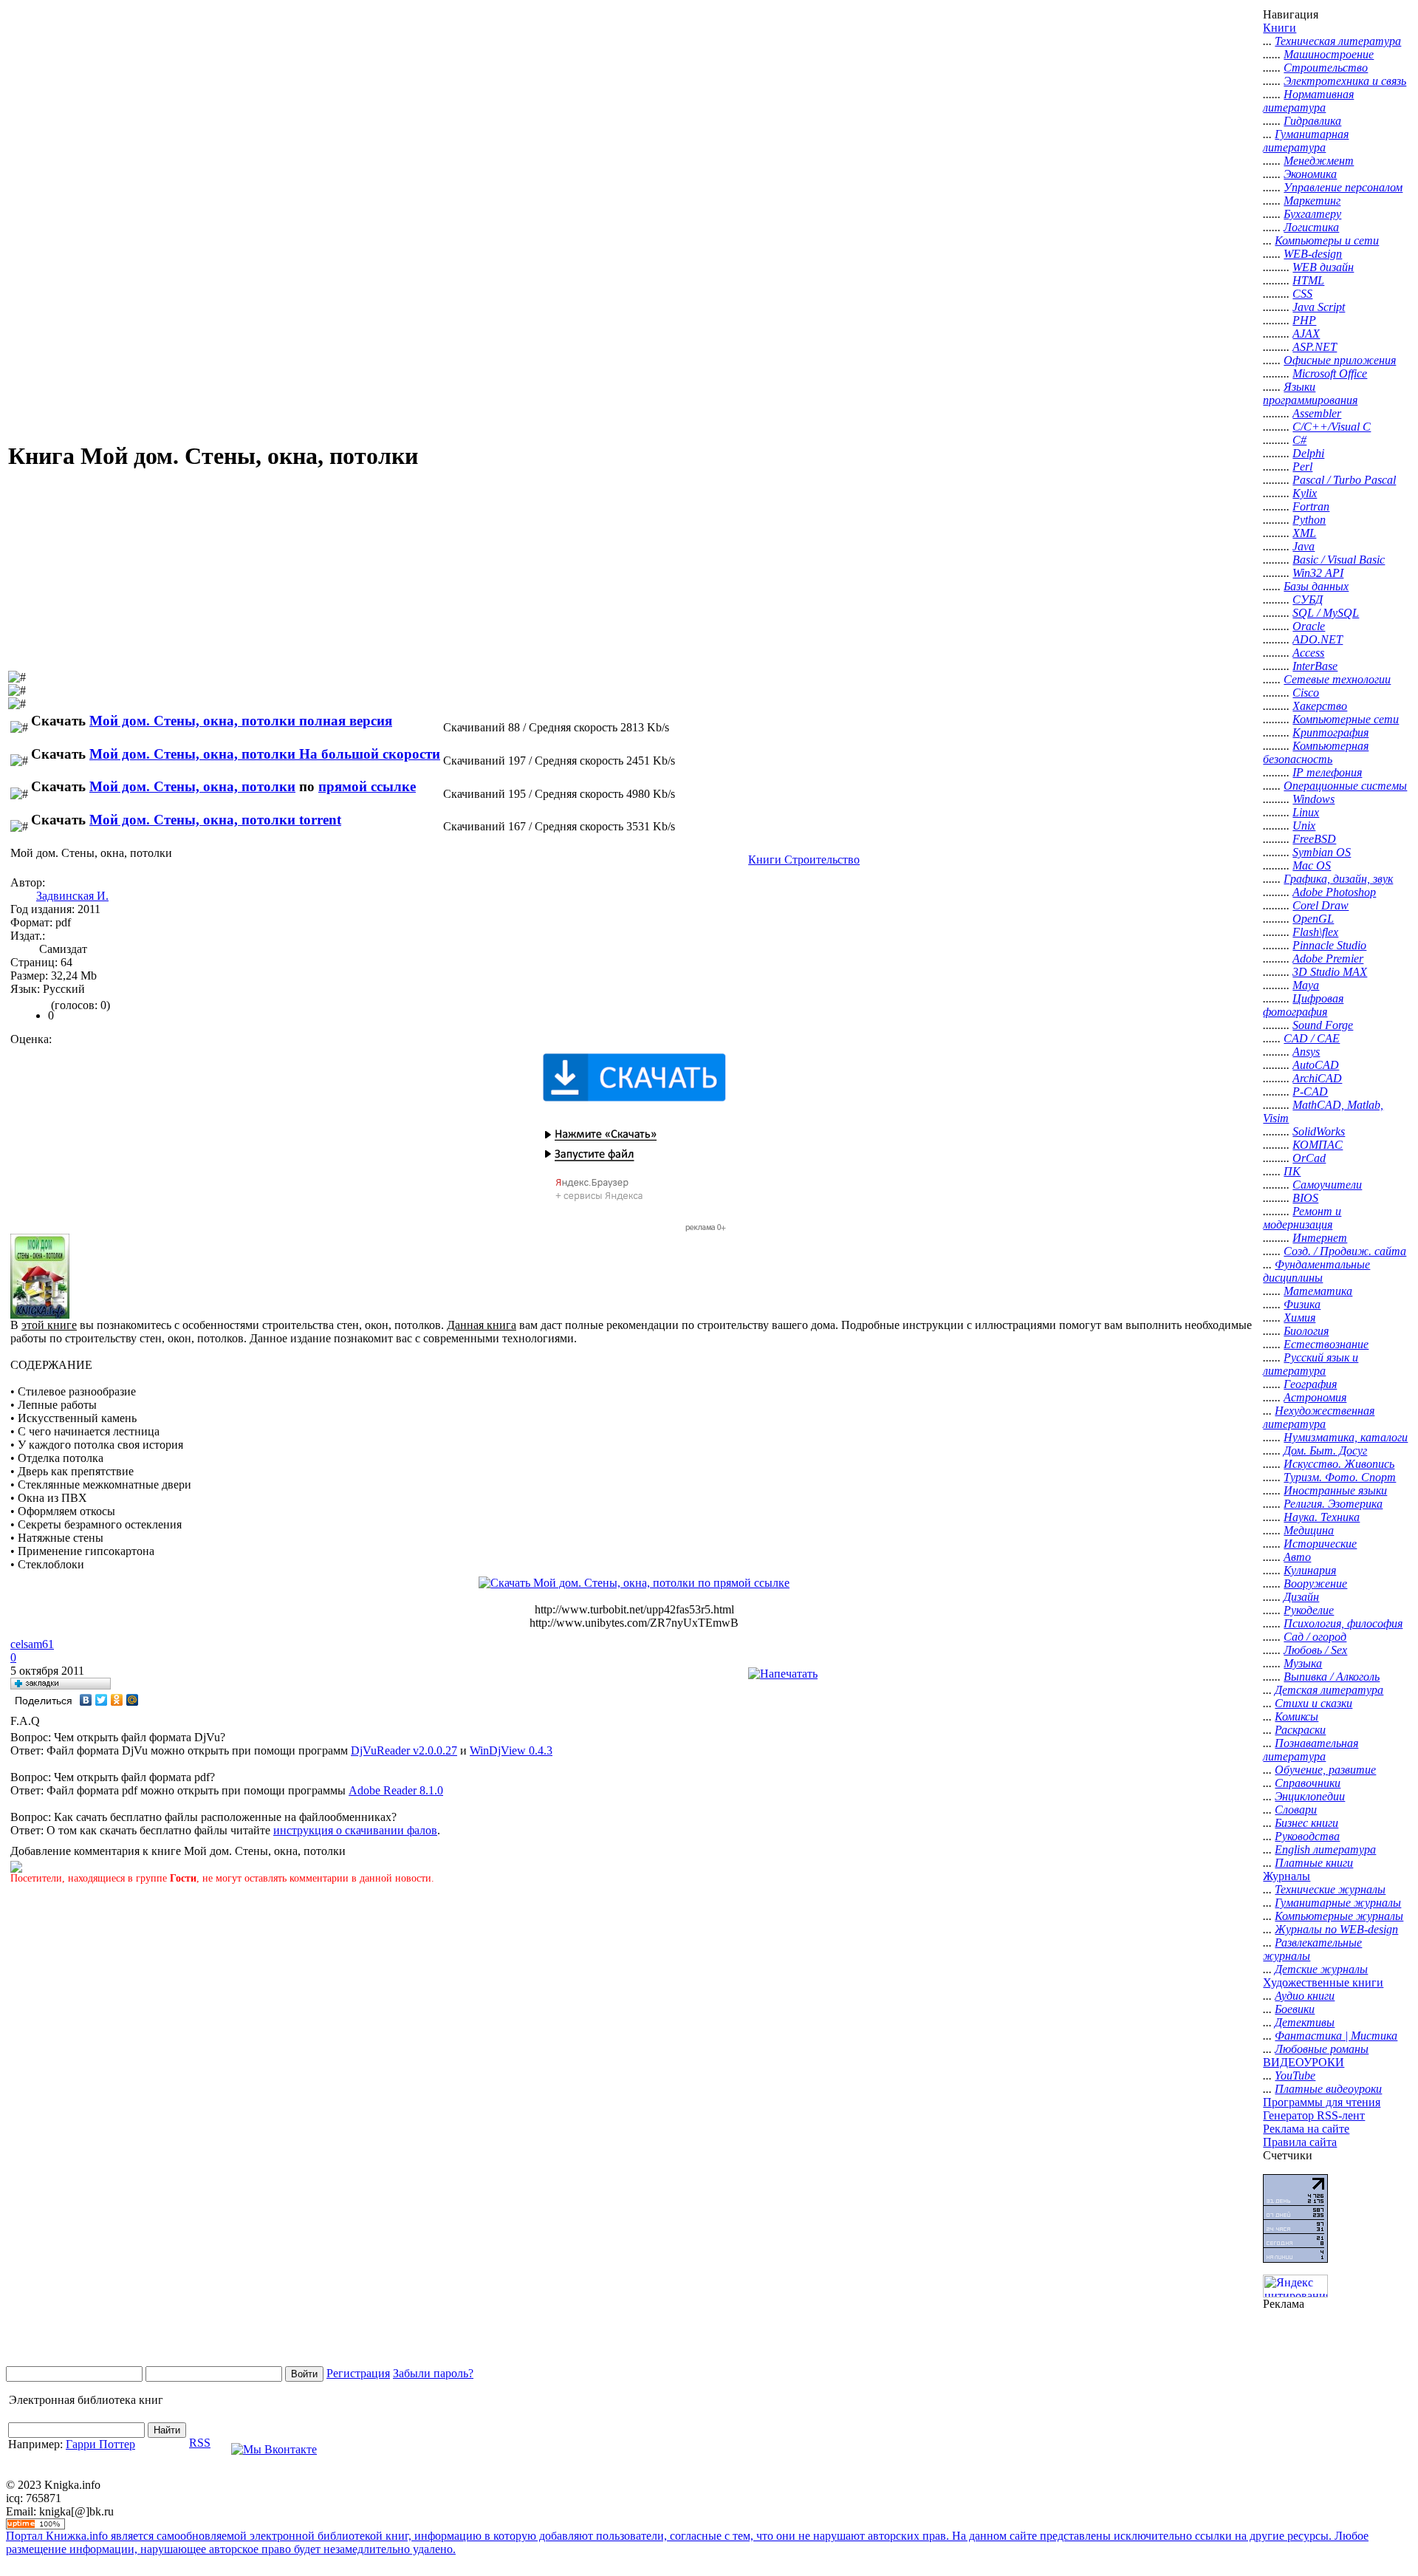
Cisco (1306, 693)
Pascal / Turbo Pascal (1344, 480)
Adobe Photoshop (1334, 892)
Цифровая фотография (1303, 1005)
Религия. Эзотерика (1333, 1504)
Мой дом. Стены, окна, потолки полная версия (241, 721)
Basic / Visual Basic (1339, 560)
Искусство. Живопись (1339, 1464)
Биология (1306, 1331)
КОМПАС (1318, 1145)
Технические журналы (1330, 1889)
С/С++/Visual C (1332, 427)
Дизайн (1301, 1597)
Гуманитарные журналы (1338, 1903)
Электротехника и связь (1345, 81)
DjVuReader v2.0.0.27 (404, 1750)
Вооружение (1315, 1583)
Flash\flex (1315, 932)
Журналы (1287, 1876)
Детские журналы (1321, 1969)
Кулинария (1310, 1570)
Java (1304, 546)
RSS (200, 2443)
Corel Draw (1321, 905)
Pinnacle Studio (1329, 945)
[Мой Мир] (133, 1700)
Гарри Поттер (100, 2444)
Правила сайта (1300, 2142)
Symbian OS (1322, 852)
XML (1304, 533)
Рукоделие (1309, 1610)
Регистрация (358, 2373)
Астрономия (1315, 1397)
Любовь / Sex (1315, 1650)
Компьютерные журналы (1339, 1916)
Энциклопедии (1310, 1796)
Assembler (1317, 413)
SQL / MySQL (1326, 613)
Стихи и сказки (1313, 1703)
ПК (1292, 1171)
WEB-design (1313, 254)
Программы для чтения (1322, 2102)
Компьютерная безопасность (1316, 752)
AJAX (1306, 334)
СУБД (1308, 599)
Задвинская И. (72, 896)
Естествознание (1326, 1344)
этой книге (49, 1325)
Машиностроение (1329, 54)
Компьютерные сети (1346, 719)
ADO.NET (1318, 639)
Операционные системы (1345, 786)
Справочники (1308, 1783)
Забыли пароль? (433, 2373)
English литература (1325, 1849)
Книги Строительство (804, 860)
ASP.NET (1315, 347)
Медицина (1309, 1530)
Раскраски (1300, 1730)
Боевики (1295, 2009)
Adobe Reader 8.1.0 (396, 1790)
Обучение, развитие (1325, 1770)
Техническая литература (1338, 41)
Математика (1318, 1291)
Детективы (1305, 2022)
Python (1309, 520)
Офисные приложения (1340, 360)
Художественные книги (1323, 1982)
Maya (1306, 985)
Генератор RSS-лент (1314, 2115)
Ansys (1306, 1052)
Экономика (1310, 174)
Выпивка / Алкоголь (1332, 1677)
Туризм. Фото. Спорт (1340, 1477)
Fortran (1311, 506)
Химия (1299, 1318)
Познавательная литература (1311, 1750)
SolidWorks (1319, 1131)
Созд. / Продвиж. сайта (1345, 1251)
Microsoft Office (1330, 373)
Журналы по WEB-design (1336, 1929)
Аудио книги (1305, 1996)
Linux (1306, 812)
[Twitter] (102, 1700)
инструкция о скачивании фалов (355, 1830)
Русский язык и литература (1311, 1364)
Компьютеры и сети (1327, 240)
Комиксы (1297, 1716)
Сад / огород (1315, 1637)
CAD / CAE (1312, 1038)
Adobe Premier (1328, 959)
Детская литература (1329, 1690)
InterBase (1315, 666)
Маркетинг (1312, 201)
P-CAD (1310, 1091)
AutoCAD (1316, 1065)
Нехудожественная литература (1319, 1417)
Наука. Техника (1322, 1517)
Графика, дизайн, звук (1338, 879)
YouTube (1295, 2076)
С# (1299, 440)
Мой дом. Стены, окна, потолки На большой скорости (265, 754)
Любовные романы (1322, 2049)
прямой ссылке (367, 786)
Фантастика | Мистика (1336, 2036)
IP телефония (1327, 772)
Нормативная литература (1308, 101)
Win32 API (1318, 573)
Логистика (1311, 227)
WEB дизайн (1323, 267)
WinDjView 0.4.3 (511, 1750)
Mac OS (1312, 865)
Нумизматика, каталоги (1346, 1437)
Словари (1296, 1810)
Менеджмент (1319, 161)
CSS (1302, 294)
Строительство (1326, 68)
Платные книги (1314, 1863)
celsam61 (32, 1644)
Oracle (1309, 626)
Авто (1297, 1557)
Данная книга (482, 1325)
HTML (1308, 280)
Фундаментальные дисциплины (1316, 1271)
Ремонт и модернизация (1302, 1218)
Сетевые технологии (1337, 679)
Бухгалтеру (1312, 214)
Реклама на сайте (1306, 2129)
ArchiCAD (1317, 1078)
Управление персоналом (1343, 187)
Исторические (1320, 1544)
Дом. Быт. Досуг (1325, 1451)
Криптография (1330, 732)
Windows (1313, 799)
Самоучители (1327, 1185)
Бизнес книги (1306, 1823)
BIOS (1305, 1198)
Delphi (1308, 453)
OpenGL (1313, 919)
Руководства (1307, 1836)
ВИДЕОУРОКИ (1304, 2062)
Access (1308, 653)
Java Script (1319, 307)
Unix (1304, 826)
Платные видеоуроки (1328, 2089)
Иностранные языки (1335, 1490)
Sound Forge (1323, 1025)
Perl (1302, 467)
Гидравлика (1312, 121)
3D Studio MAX (1330, 972)
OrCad (1309, 1158)
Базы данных (1316, 586)
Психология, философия (1343, 1623)
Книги (1280, 28)
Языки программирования (1310, 393)
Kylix (1305, 493)
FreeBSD (1314, 839)
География (1310, 1384)
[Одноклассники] (117, 1700)
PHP (1304, 320)
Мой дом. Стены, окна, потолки (192, 786)
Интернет (1320, 1238)
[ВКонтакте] (86, 1700)
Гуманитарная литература (1306, 141)
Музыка (1303, 1663)
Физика (1302, 1304)
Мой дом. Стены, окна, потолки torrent (215, 820)
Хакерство (1320, 706)
